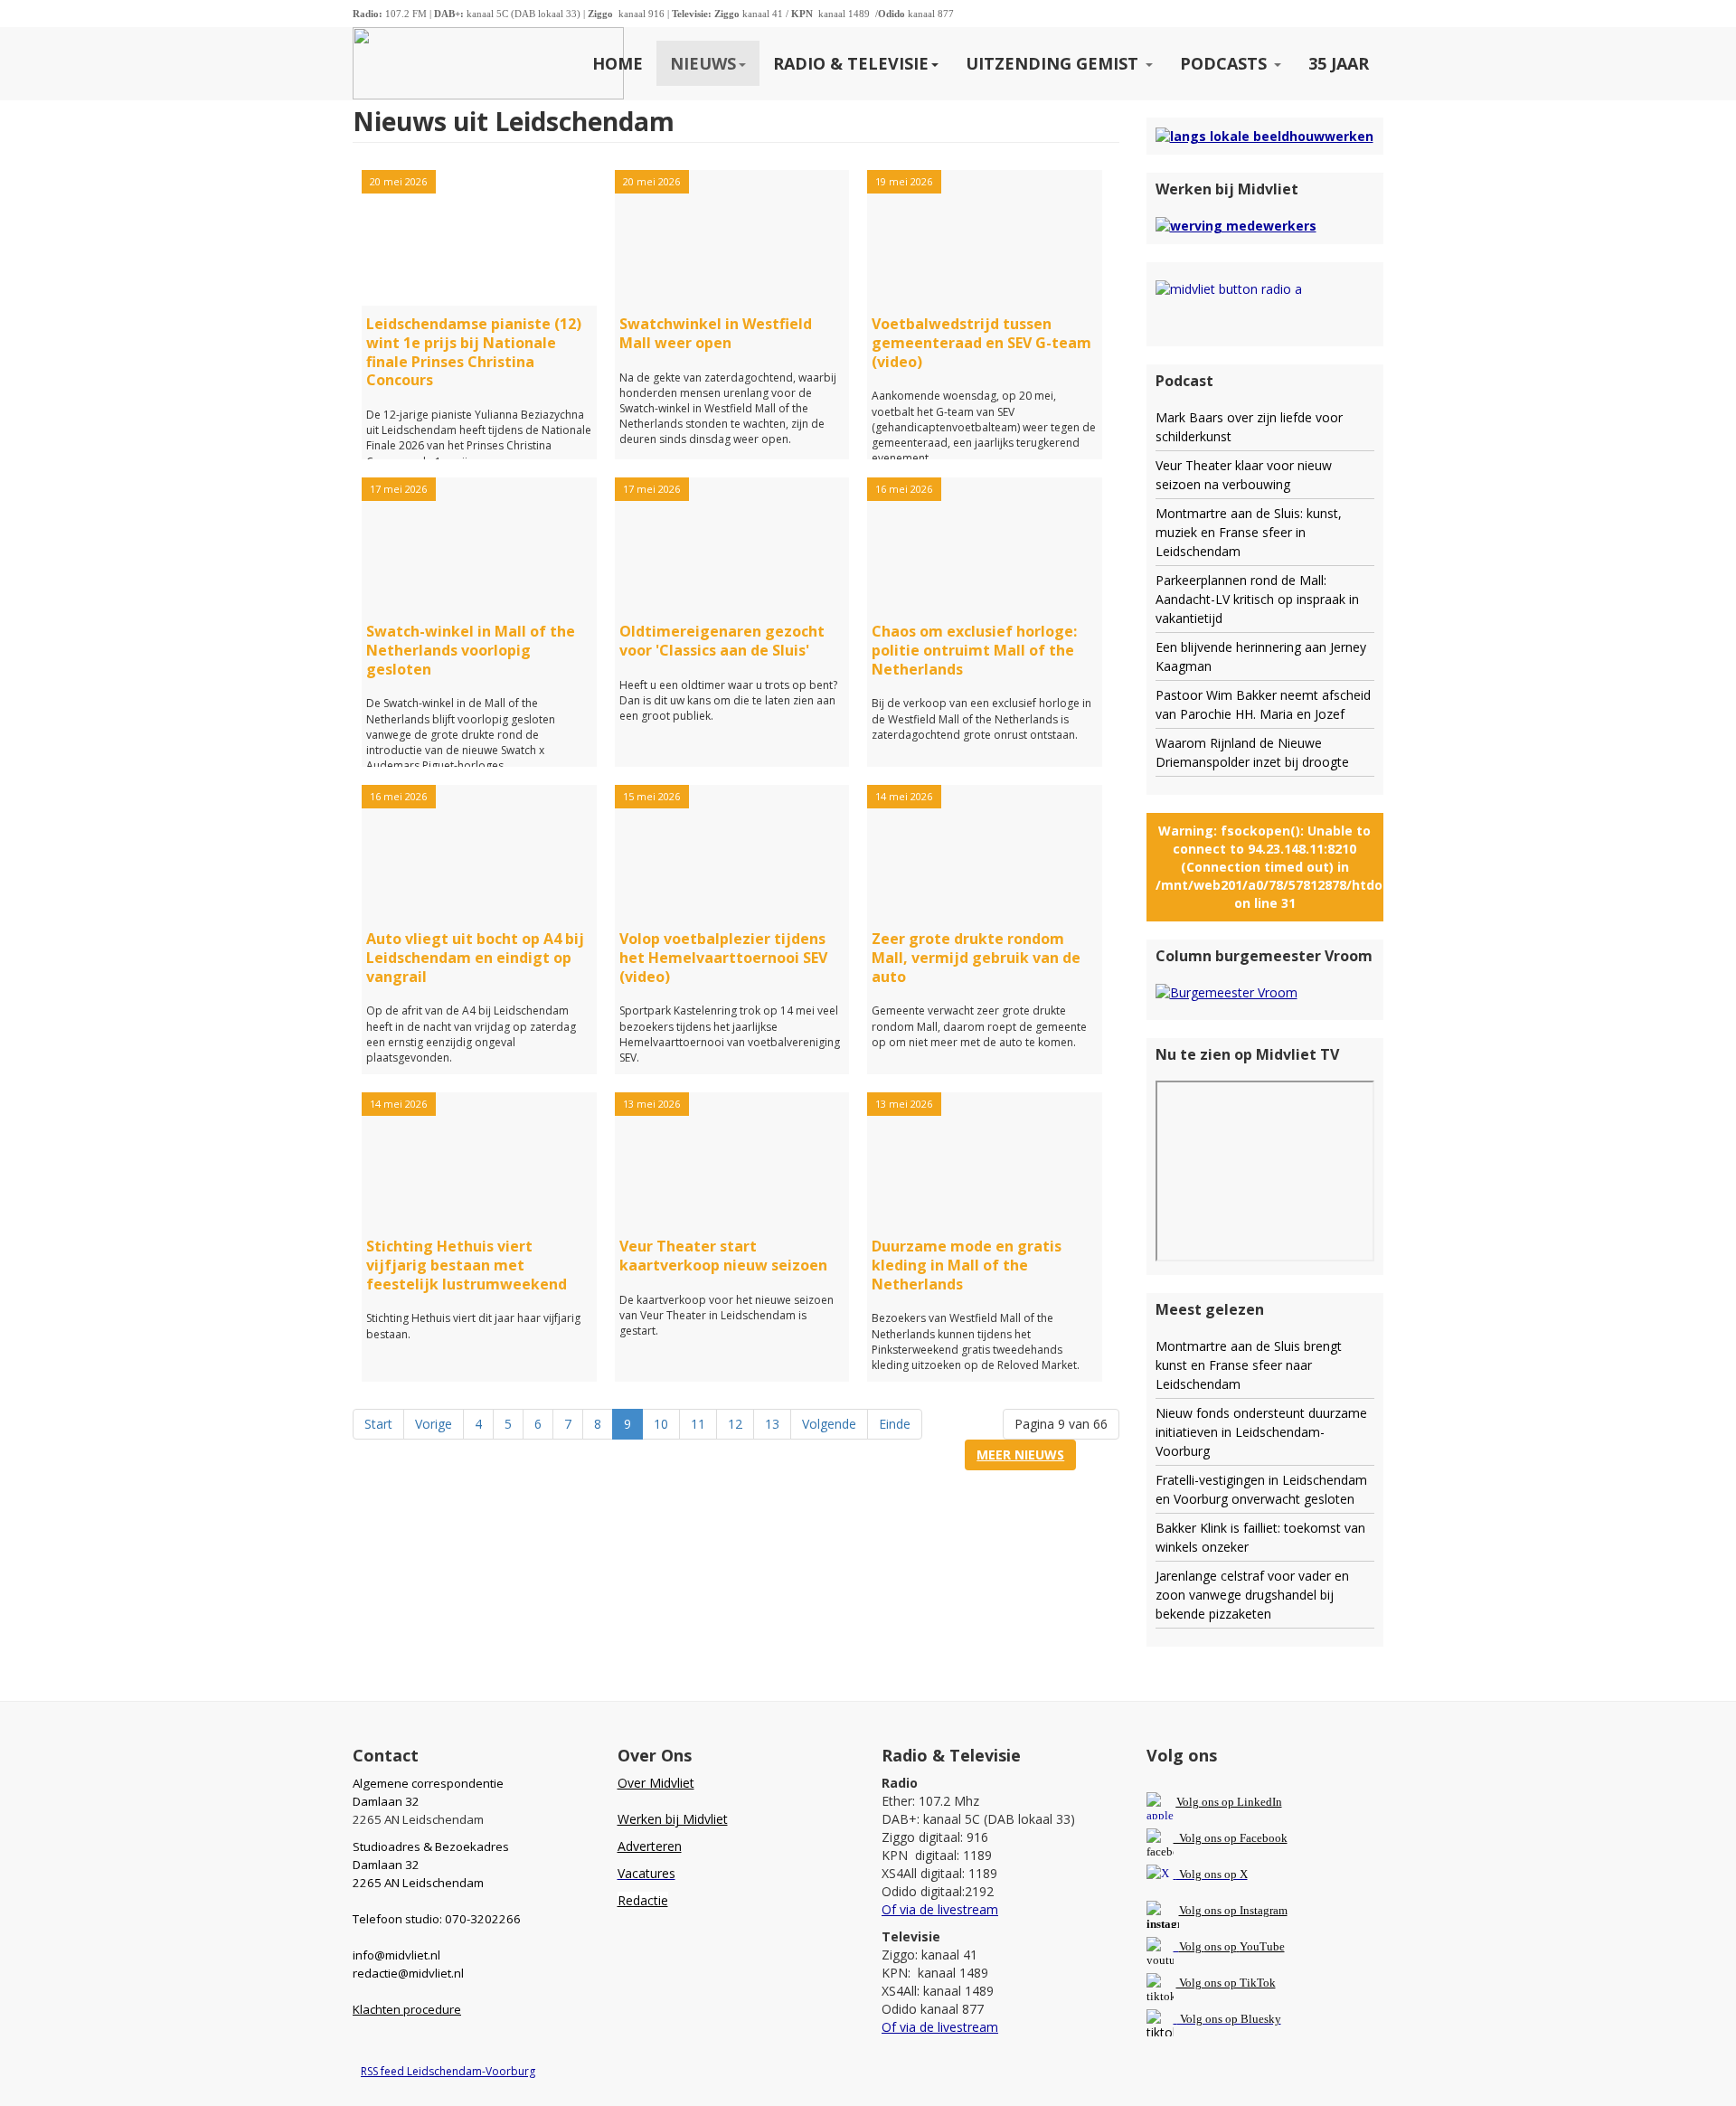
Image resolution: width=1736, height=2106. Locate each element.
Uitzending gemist (1054, 63)
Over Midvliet (656, 1783)
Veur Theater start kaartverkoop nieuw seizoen (723, 1256)
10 (661, 1424)
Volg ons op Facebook (1231, 1838)
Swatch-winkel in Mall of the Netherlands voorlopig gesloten (471, 650)
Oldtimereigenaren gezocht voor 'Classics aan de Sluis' (722, 641)
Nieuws (703, 63)
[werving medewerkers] (1236, 225)
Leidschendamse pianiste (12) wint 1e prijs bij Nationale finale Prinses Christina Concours (474, 352)
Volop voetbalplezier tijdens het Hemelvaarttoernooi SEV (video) (723, 958)
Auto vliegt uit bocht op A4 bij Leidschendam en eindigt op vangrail (475, 958)
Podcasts (1226, 63)
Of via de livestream (940, 1909)
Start (378, 1424)
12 (735, 1424)
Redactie (643, 1900)
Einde (895, 1424)
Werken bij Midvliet (673, 1819)
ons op (1221, 1946)
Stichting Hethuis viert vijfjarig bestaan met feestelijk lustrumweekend (467, 1265)
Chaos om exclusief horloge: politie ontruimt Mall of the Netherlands (974, 650)
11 (698, 1424)
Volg (1192, 1946)
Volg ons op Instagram (1233, 1910)
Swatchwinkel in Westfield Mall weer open (716, 333)
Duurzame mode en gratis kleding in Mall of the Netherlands (967, 1265)
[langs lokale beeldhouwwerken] (1264, 135)
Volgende (829, 1424)
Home (618, 63)
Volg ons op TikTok (1226, 1983)
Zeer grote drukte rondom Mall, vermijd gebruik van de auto (976, 958)
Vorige (434, 1424)
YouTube (1262, 1946)
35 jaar (1339, 63)
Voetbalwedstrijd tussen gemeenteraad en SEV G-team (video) (981, 343)
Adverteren (650, 1846)
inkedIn (1229, 1802)
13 (772, 1424)
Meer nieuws (1020, 1454)
